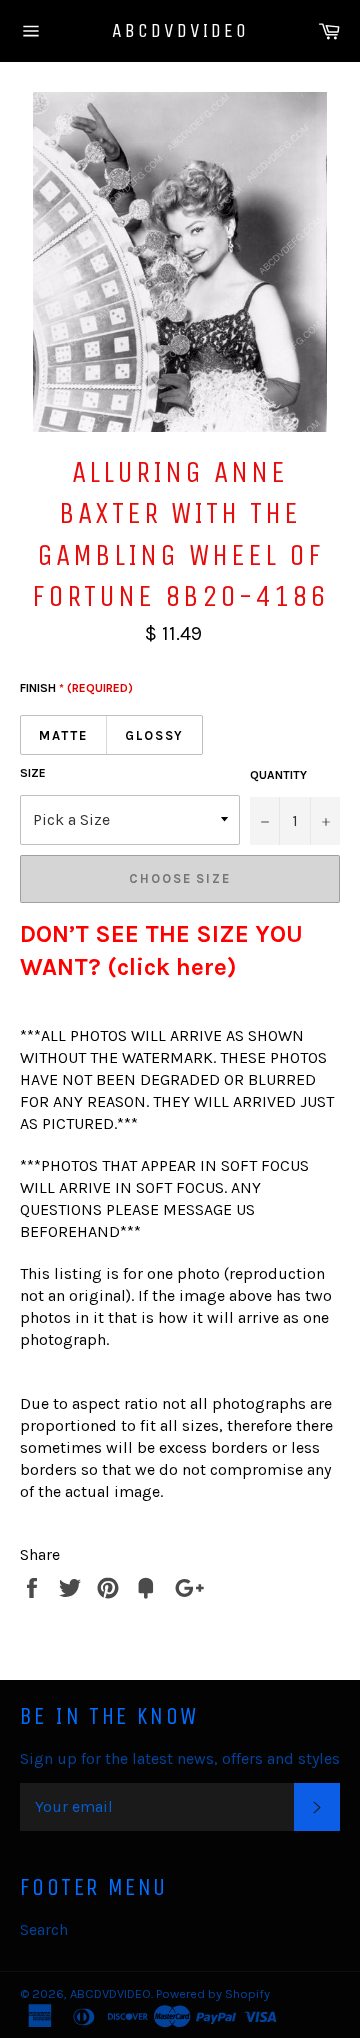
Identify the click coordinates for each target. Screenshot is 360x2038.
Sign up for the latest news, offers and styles (180, 1758)
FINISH (76, 688)
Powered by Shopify (213, 1993)
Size (33, 773)
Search (44, 1929)
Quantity (278, 775)
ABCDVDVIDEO (180, 30)
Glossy (155, 735)
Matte (63, 735)
